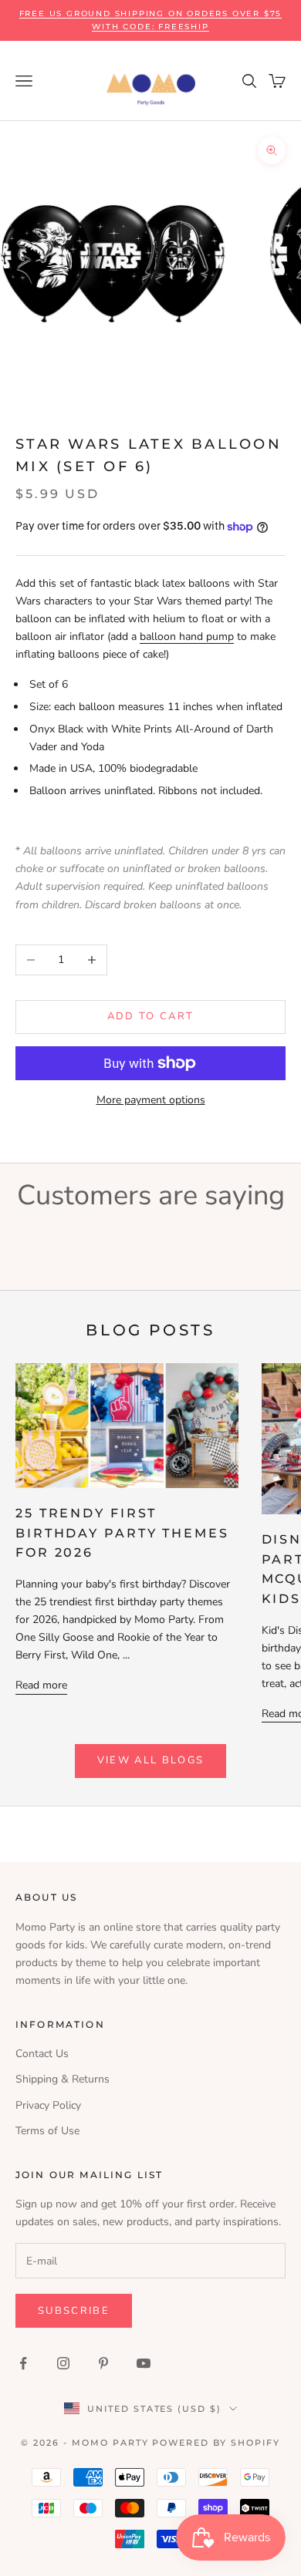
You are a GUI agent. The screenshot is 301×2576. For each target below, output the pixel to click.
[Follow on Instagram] (63, 2363)
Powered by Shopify (216, 2443)
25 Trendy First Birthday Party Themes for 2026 (122, 1532)
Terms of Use (47, 2131)
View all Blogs (151, 1760)
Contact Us (42, 2054)
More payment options (151, 1100)
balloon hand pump (187, 636)
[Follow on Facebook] (23, 2363)
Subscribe (74, 2311)
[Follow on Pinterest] (103, 2363)
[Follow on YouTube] (144, 2363)
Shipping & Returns (63, 2079)
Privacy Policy (48, 2105)
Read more (41, 1685)
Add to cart (151, 1016)
